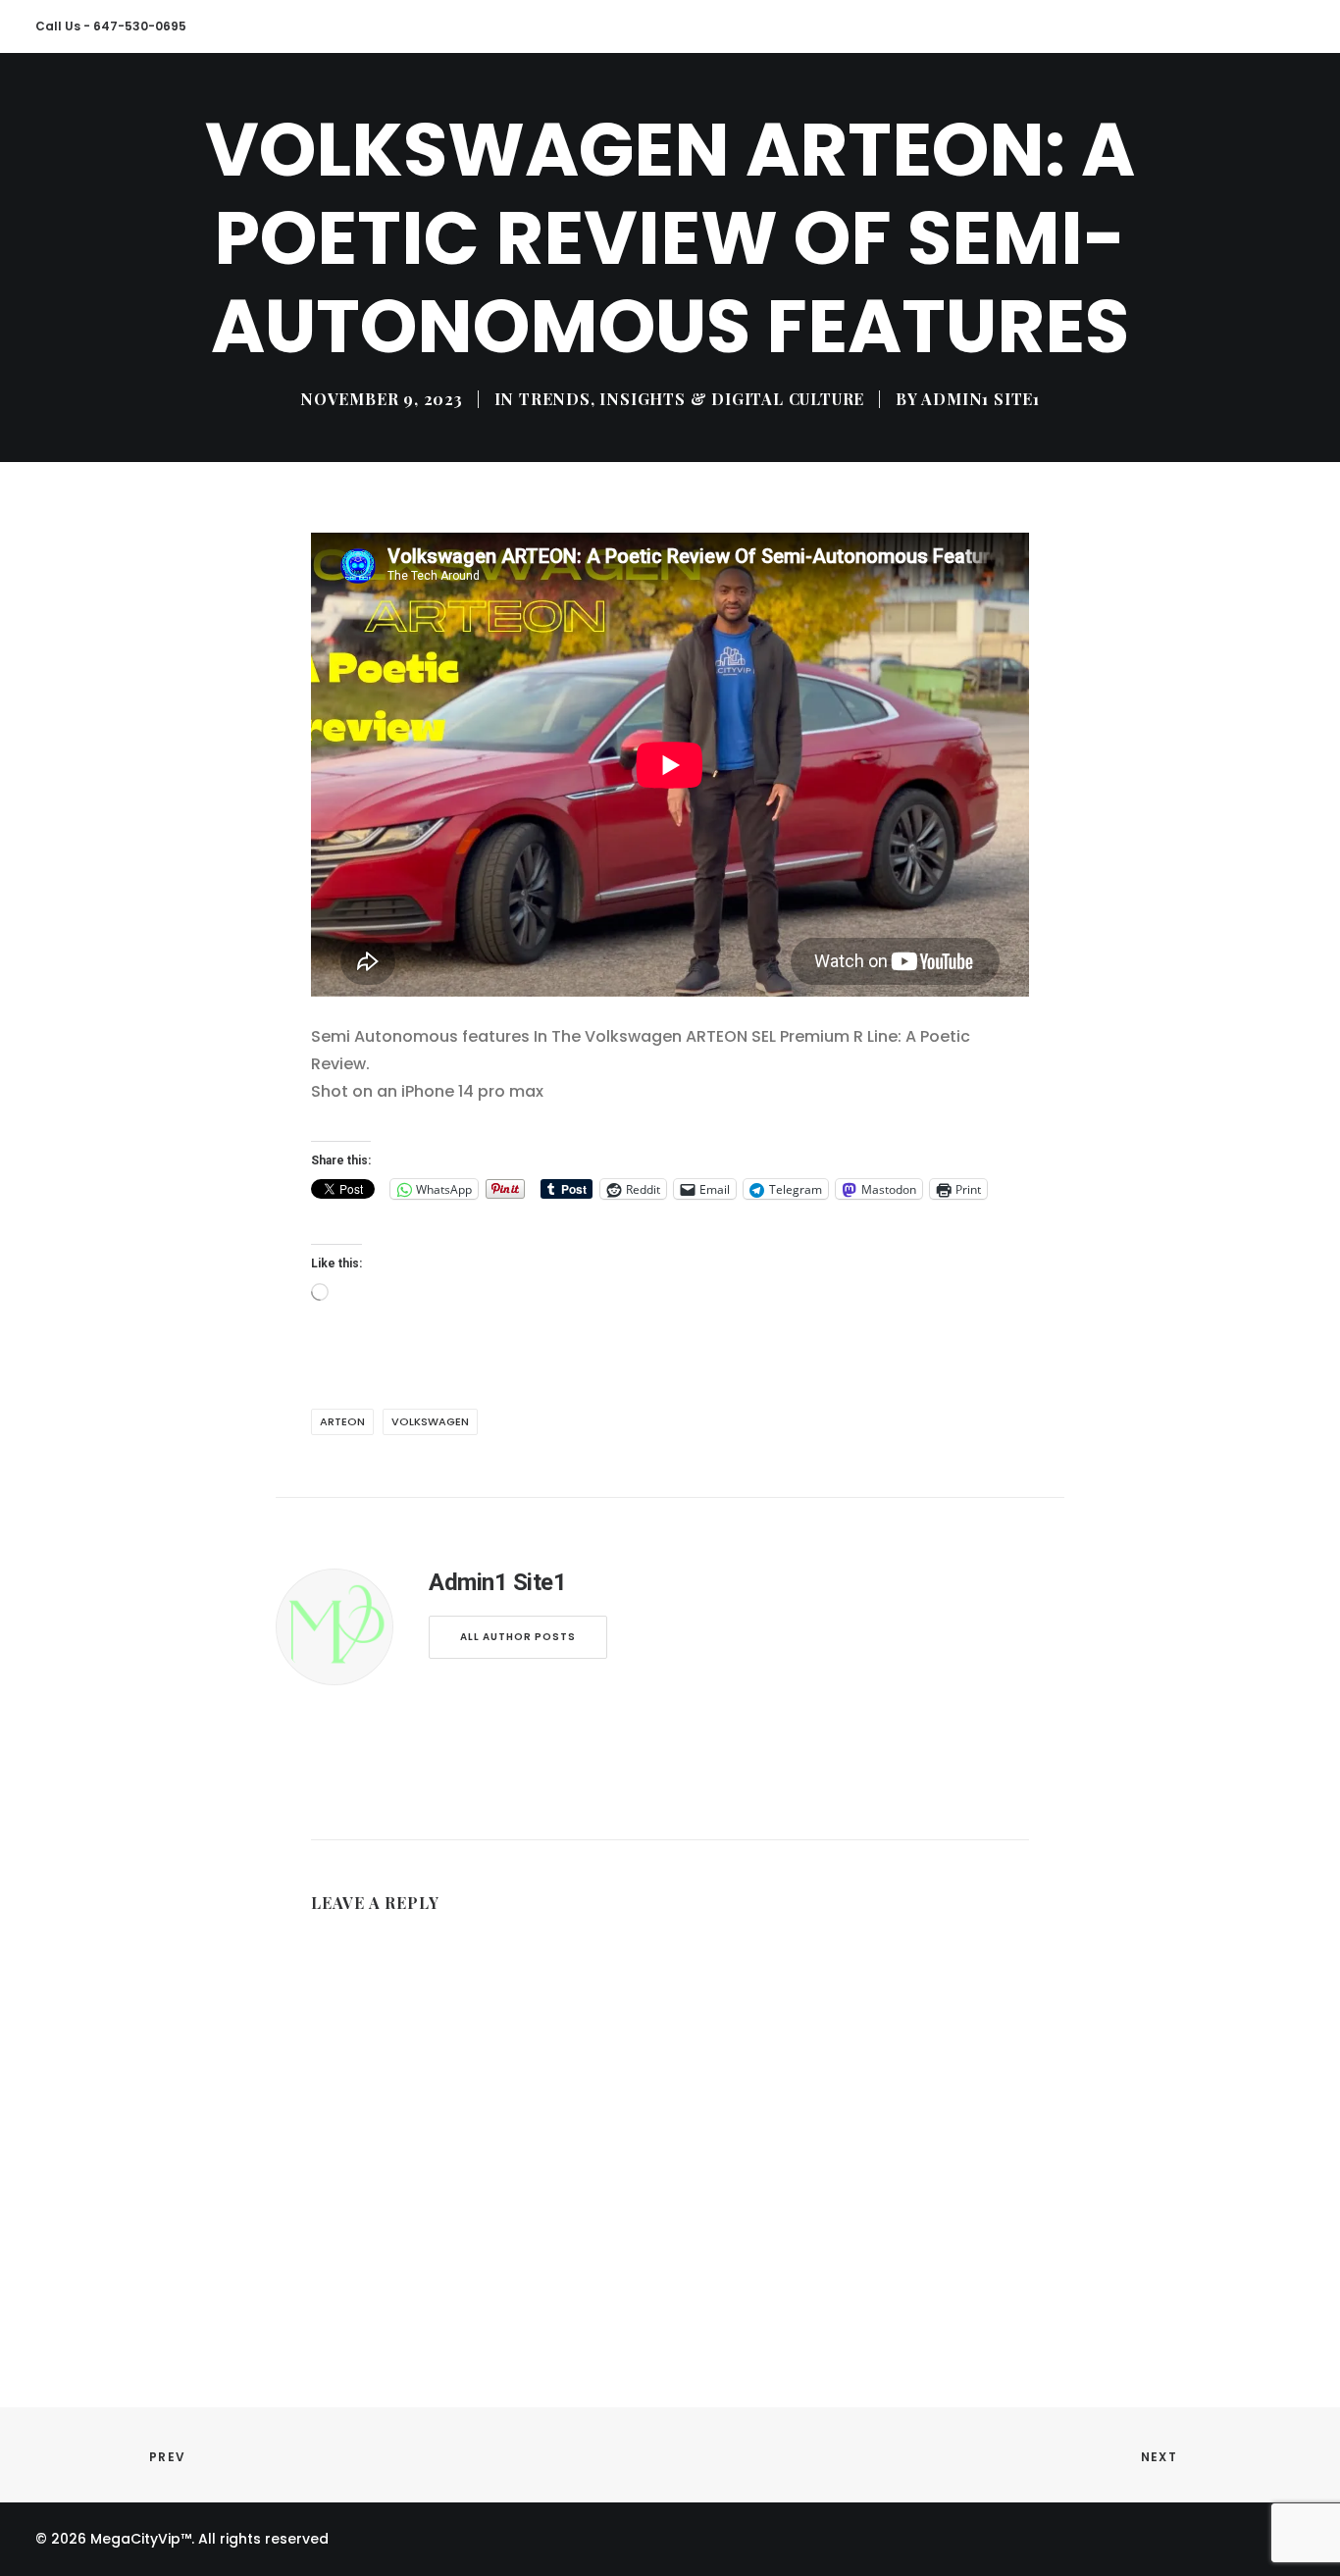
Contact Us (345, 107)
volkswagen (430, 1421)
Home (54, 107)
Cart (1250, 107)
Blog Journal (469, 107)
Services (238, 107)
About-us (140, 107)
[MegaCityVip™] (577, 107)
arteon (342, 1421)
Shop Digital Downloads (725, 107)
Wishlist (1169, 107)
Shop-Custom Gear (917, 107)
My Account (1062, 107)
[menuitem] (61, 107)
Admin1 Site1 (980, 399)
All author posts (518, 1637)
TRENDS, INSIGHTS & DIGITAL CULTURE (692, 399)
